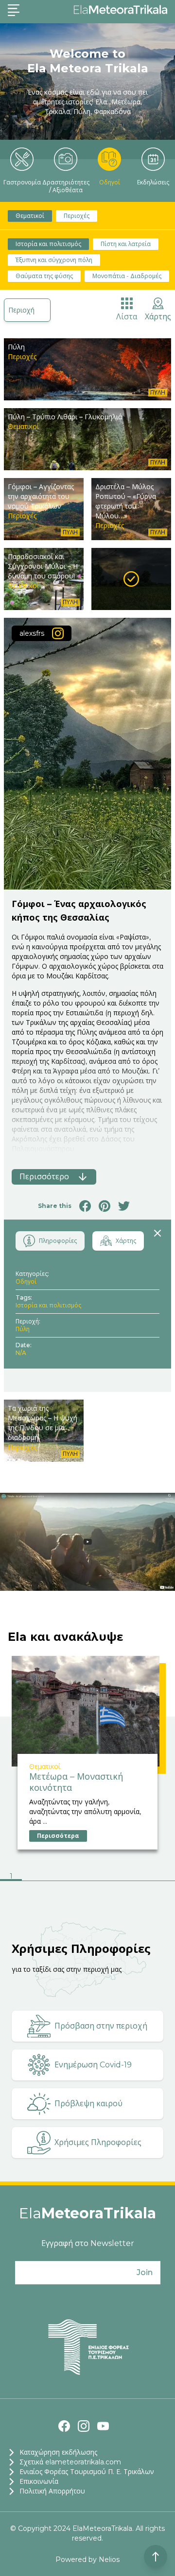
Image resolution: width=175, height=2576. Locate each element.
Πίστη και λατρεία (126, 244)
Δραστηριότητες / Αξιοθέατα (66, 186)
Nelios (109, 2559)
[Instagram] (84, 2426)
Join (145, 2272)
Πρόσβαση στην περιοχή (101, 2026)
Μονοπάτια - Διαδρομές (127, 276)
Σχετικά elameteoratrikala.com (70, 2462)
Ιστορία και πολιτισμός (48, 244)
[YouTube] (103, 2426)
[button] (11, 1877)
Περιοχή (21, 310)
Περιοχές (77, 216)
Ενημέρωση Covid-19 (93, 2065)
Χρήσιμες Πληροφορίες (98, 2142)
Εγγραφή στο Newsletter (88, 2243)
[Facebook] (64, 2426)
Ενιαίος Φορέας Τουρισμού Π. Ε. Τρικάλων (87, 2472)
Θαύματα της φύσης (44, 276)
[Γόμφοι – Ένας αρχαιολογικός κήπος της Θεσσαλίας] (131, 579)
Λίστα (127, 317)
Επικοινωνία (39, 2481)
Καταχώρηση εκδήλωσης (58, 2452)
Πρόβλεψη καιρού (88, 2104)
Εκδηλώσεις (153, 182)
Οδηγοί (110, 182)
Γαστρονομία (22, 182)
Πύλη (23, 1329)
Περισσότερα (58, 1836)
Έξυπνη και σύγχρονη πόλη (54, 260)
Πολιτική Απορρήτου (52, 2491)
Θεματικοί (30, 216)
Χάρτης (158, 317)
